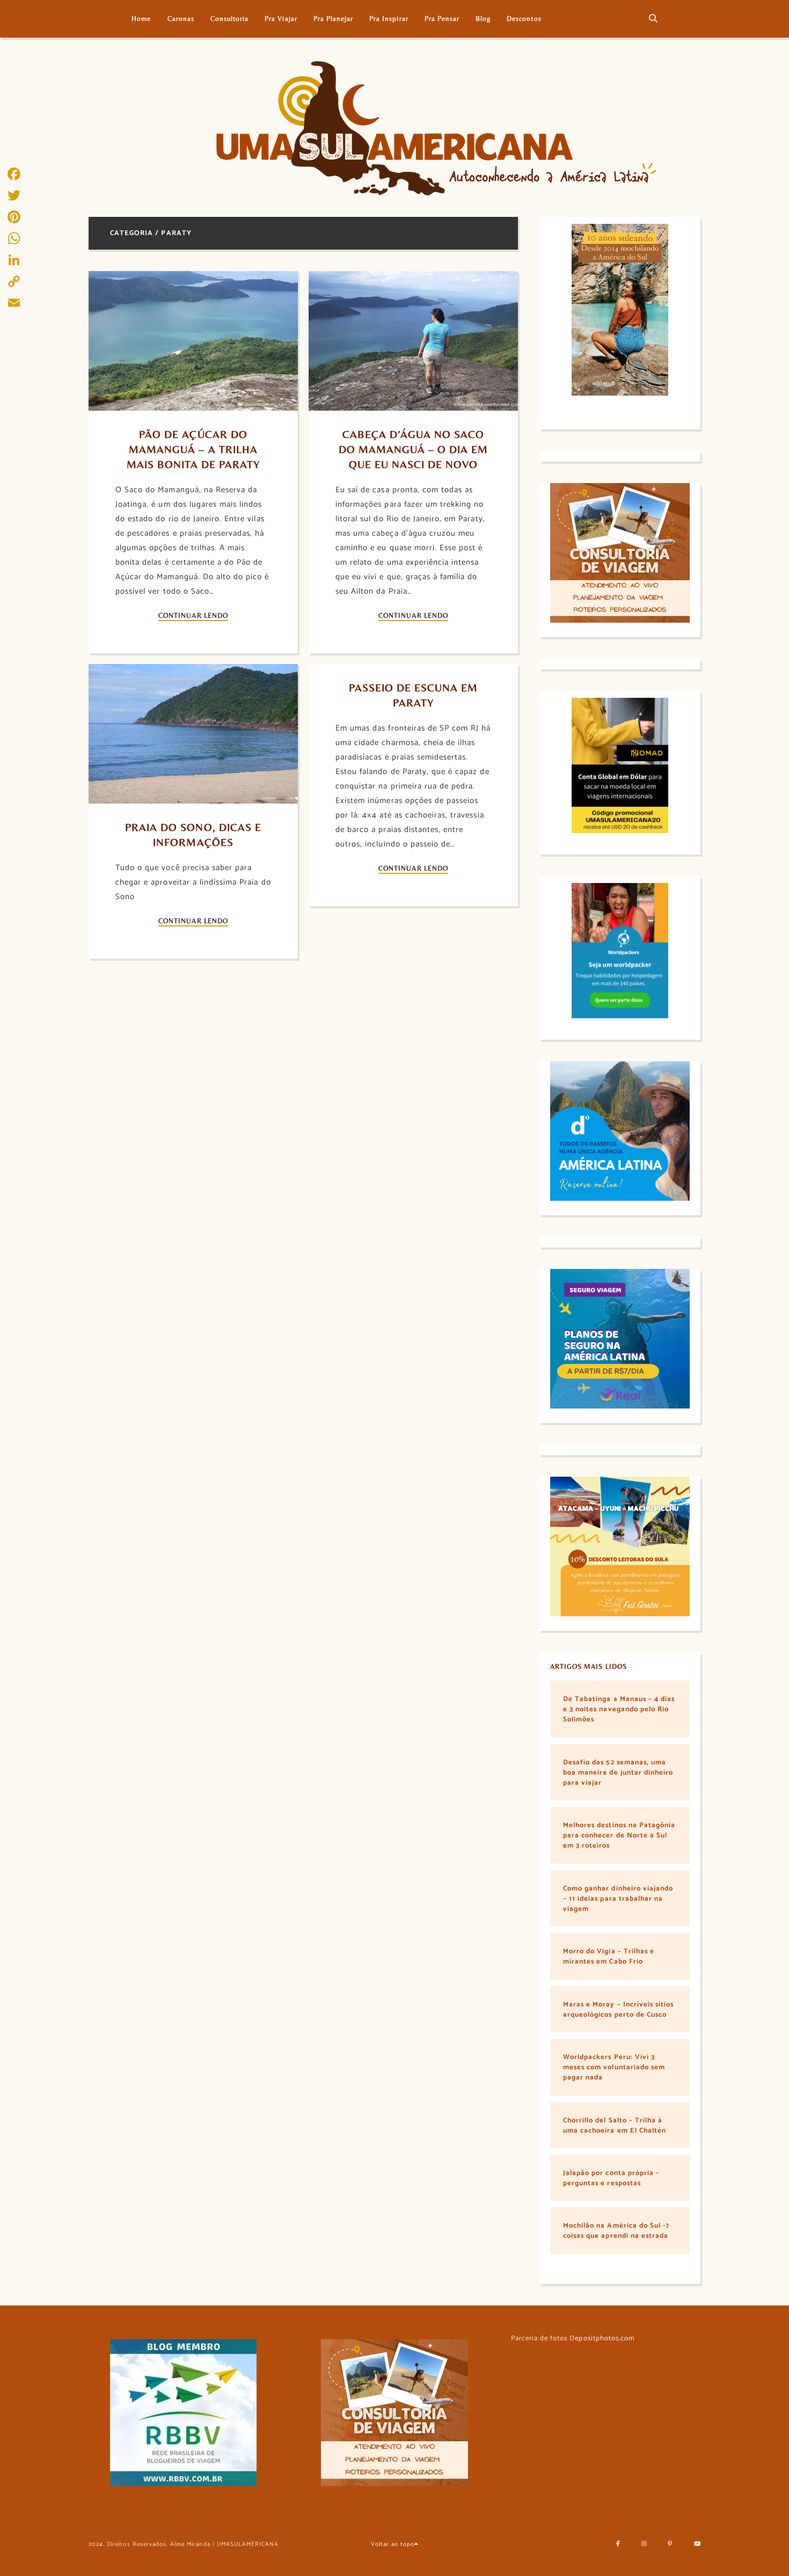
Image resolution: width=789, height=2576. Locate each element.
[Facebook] (14, 174)
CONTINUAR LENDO (193, 616)
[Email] (14, 303)
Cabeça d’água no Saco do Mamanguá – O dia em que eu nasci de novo (415, 449)
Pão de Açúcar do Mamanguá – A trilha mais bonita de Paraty (194, 449)
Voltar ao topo (393, 2544)
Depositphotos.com (602, 2338)
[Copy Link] (14, 281)
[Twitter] (14, 195)
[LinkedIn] (14, 260)
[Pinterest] (14, 217)
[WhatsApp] (14, 238)
